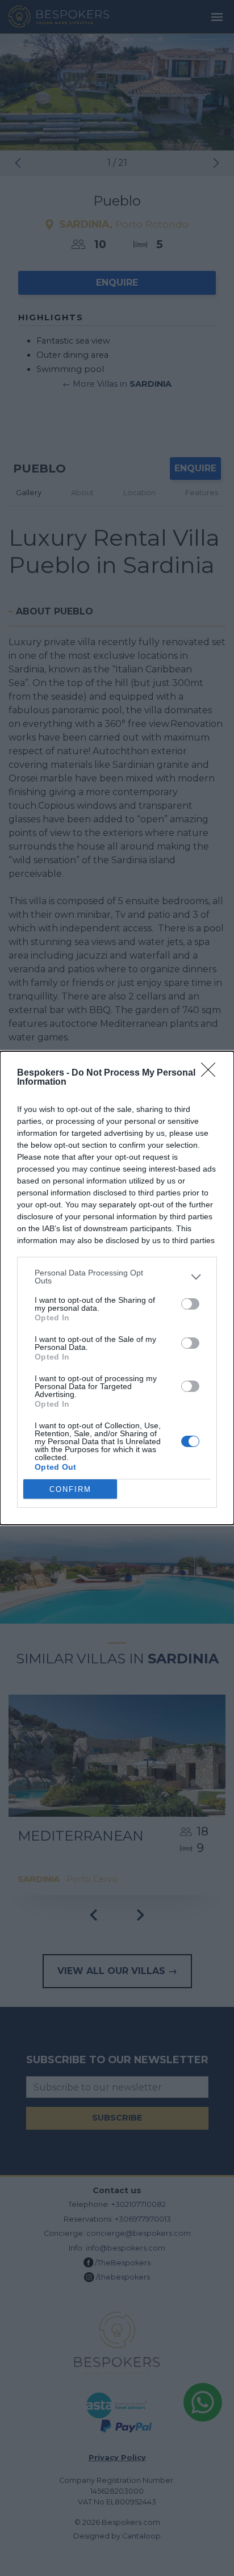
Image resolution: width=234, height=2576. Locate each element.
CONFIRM (70, 1489)
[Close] (212, 1073)
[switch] (190, 1304)
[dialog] (117, 1288)
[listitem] (117, 1277)
